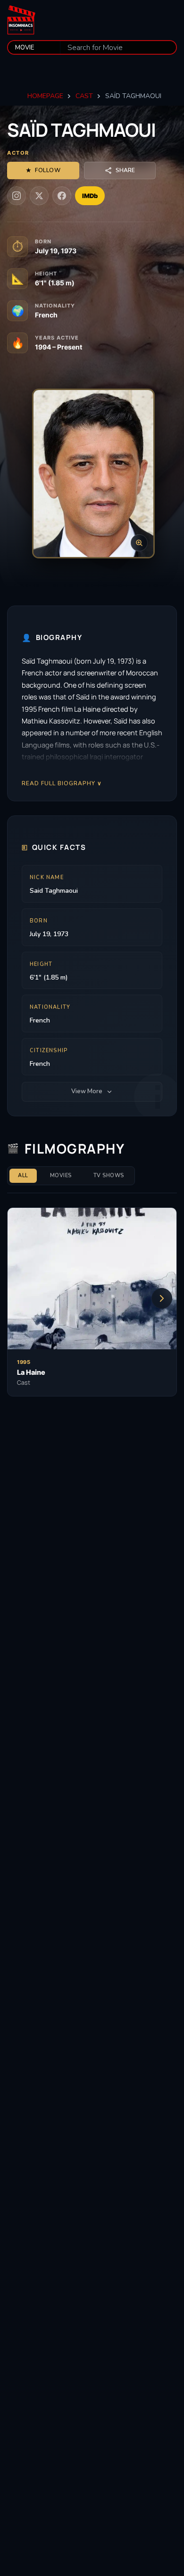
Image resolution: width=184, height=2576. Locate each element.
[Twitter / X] (39, 196)
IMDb (90, 196)
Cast (84, 96)
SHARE (125, 170)
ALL (23, 1176)
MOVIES (61, 1176)
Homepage (45, 96)
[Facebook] (62, 196)
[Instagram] (17, 196)
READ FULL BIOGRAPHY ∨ (62, 783)
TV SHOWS (109, 1176)
